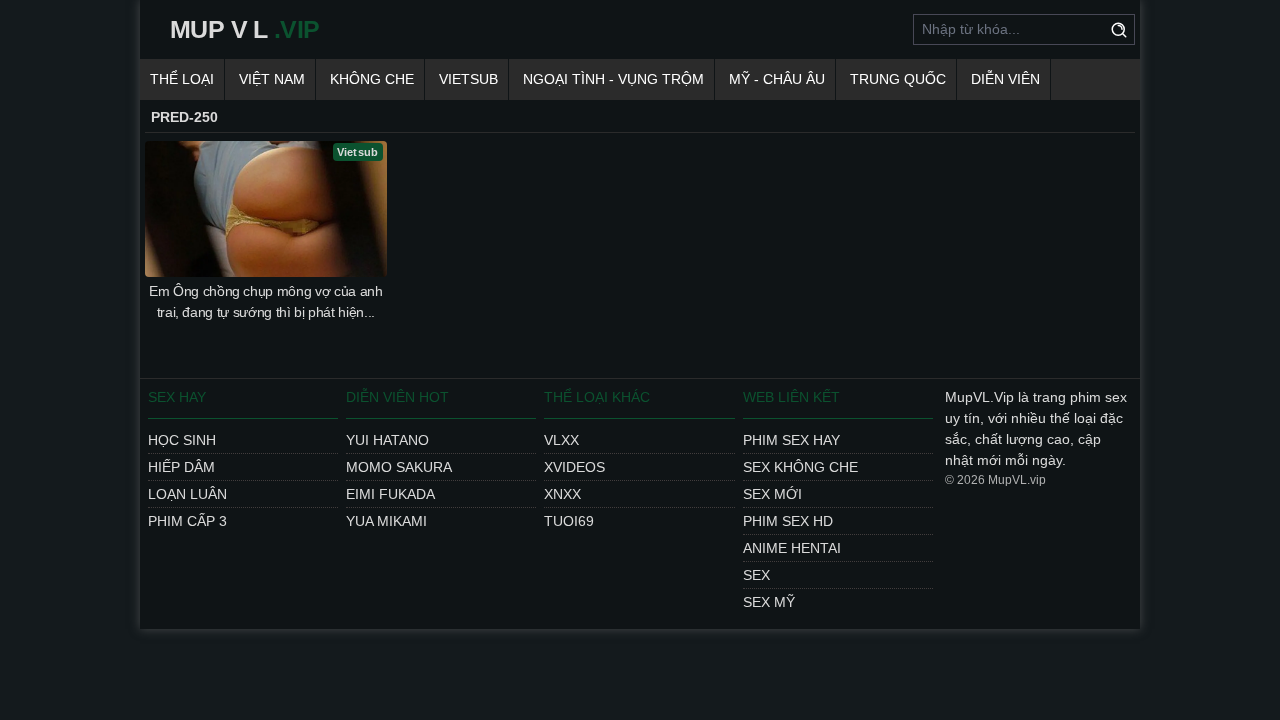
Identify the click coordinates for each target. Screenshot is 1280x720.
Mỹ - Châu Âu (777, 79)
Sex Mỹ (769, 602)
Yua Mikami (386, 521)
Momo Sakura (399, 467)
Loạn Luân (187, 494)
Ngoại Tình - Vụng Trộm (613, 79)
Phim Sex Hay (791, 440)
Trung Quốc (898, 79)
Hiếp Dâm (181, 467)
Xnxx (562, 494)
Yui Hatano (387, 440)
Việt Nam (272, 79)
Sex (756, 575)
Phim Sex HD (788, 521)
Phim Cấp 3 (187, 521)
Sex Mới (772, 494)
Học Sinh (182, 440)
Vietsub (468, 79)
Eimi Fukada (390, 494)
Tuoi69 (569, 521)
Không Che (372, 79)
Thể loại (182, 79)
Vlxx (561, 440)
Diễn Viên (1005, 79)
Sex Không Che (800, 467)
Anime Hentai (792, 548)
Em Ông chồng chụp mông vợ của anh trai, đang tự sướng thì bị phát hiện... (265, 301)
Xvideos (574, 467)
